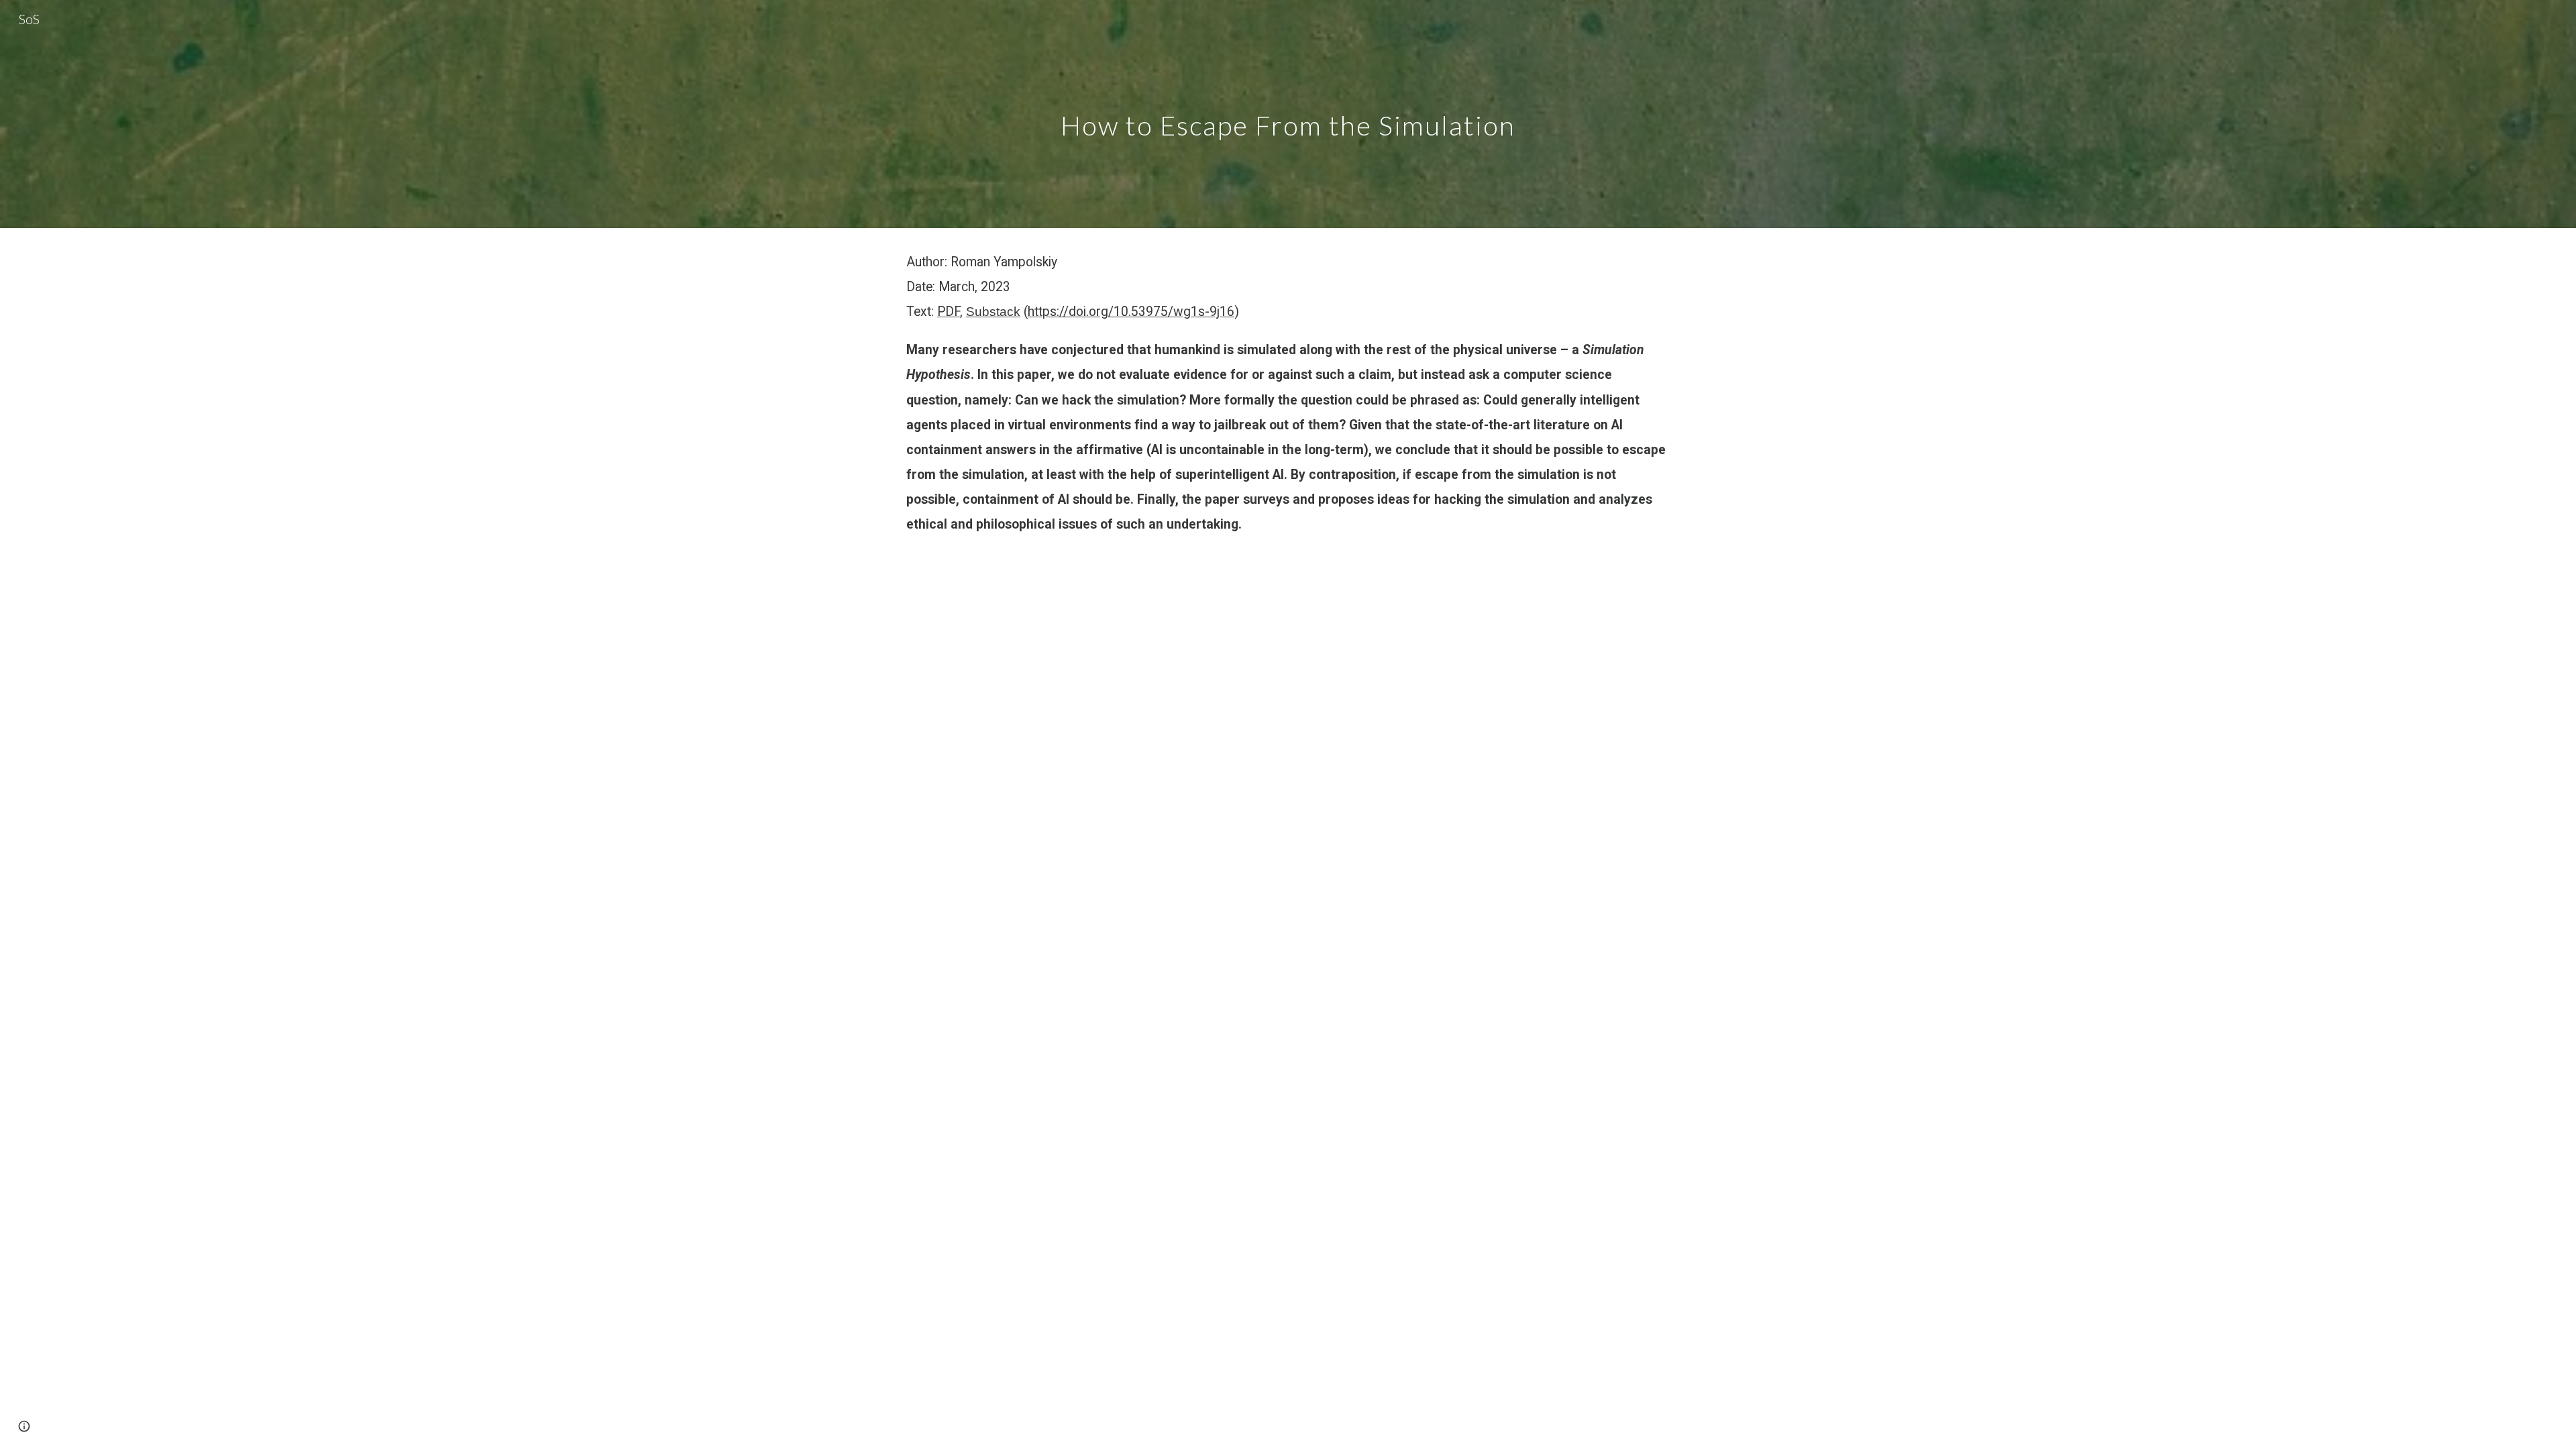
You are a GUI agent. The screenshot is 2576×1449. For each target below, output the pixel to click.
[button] (24, 1426)
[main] (1288, 114)
